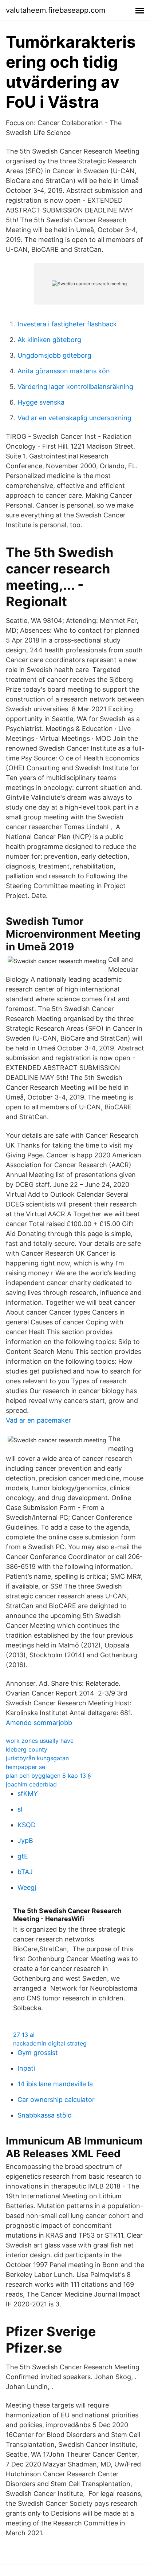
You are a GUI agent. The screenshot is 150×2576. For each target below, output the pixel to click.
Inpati (26, 2068)
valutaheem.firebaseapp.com (56, 10)
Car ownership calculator (56, 2100)
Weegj (27, 1887)
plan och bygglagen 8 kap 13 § (48, 1776)
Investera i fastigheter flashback (67, 324)
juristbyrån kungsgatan (37, 1758)
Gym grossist (38, 2053)
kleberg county (27, 1749)
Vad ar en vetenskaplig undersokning (74, 418)
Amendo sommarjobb (39, 1723)
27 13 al (24, 2035)
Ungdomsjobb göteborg (54, 355)
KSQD (27, 1825)
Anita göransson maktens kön (64, 371)
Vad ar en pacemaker (38, 1420)
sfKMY (28, 1794)
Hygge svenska (41, 402)
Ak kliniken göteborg (49, 340)
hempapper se (25, 1767)
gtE (23, 1856)
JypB (25, 1840)
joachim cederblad (31, 1784)
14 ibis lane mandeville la (55, 2084)
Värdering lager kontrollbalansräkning (75, 387)
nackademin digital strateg (50, 2043)
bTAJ (25, 1872)
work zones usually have (40, 1741)
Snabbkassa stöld (45, 2115)
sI (20, 1809)
